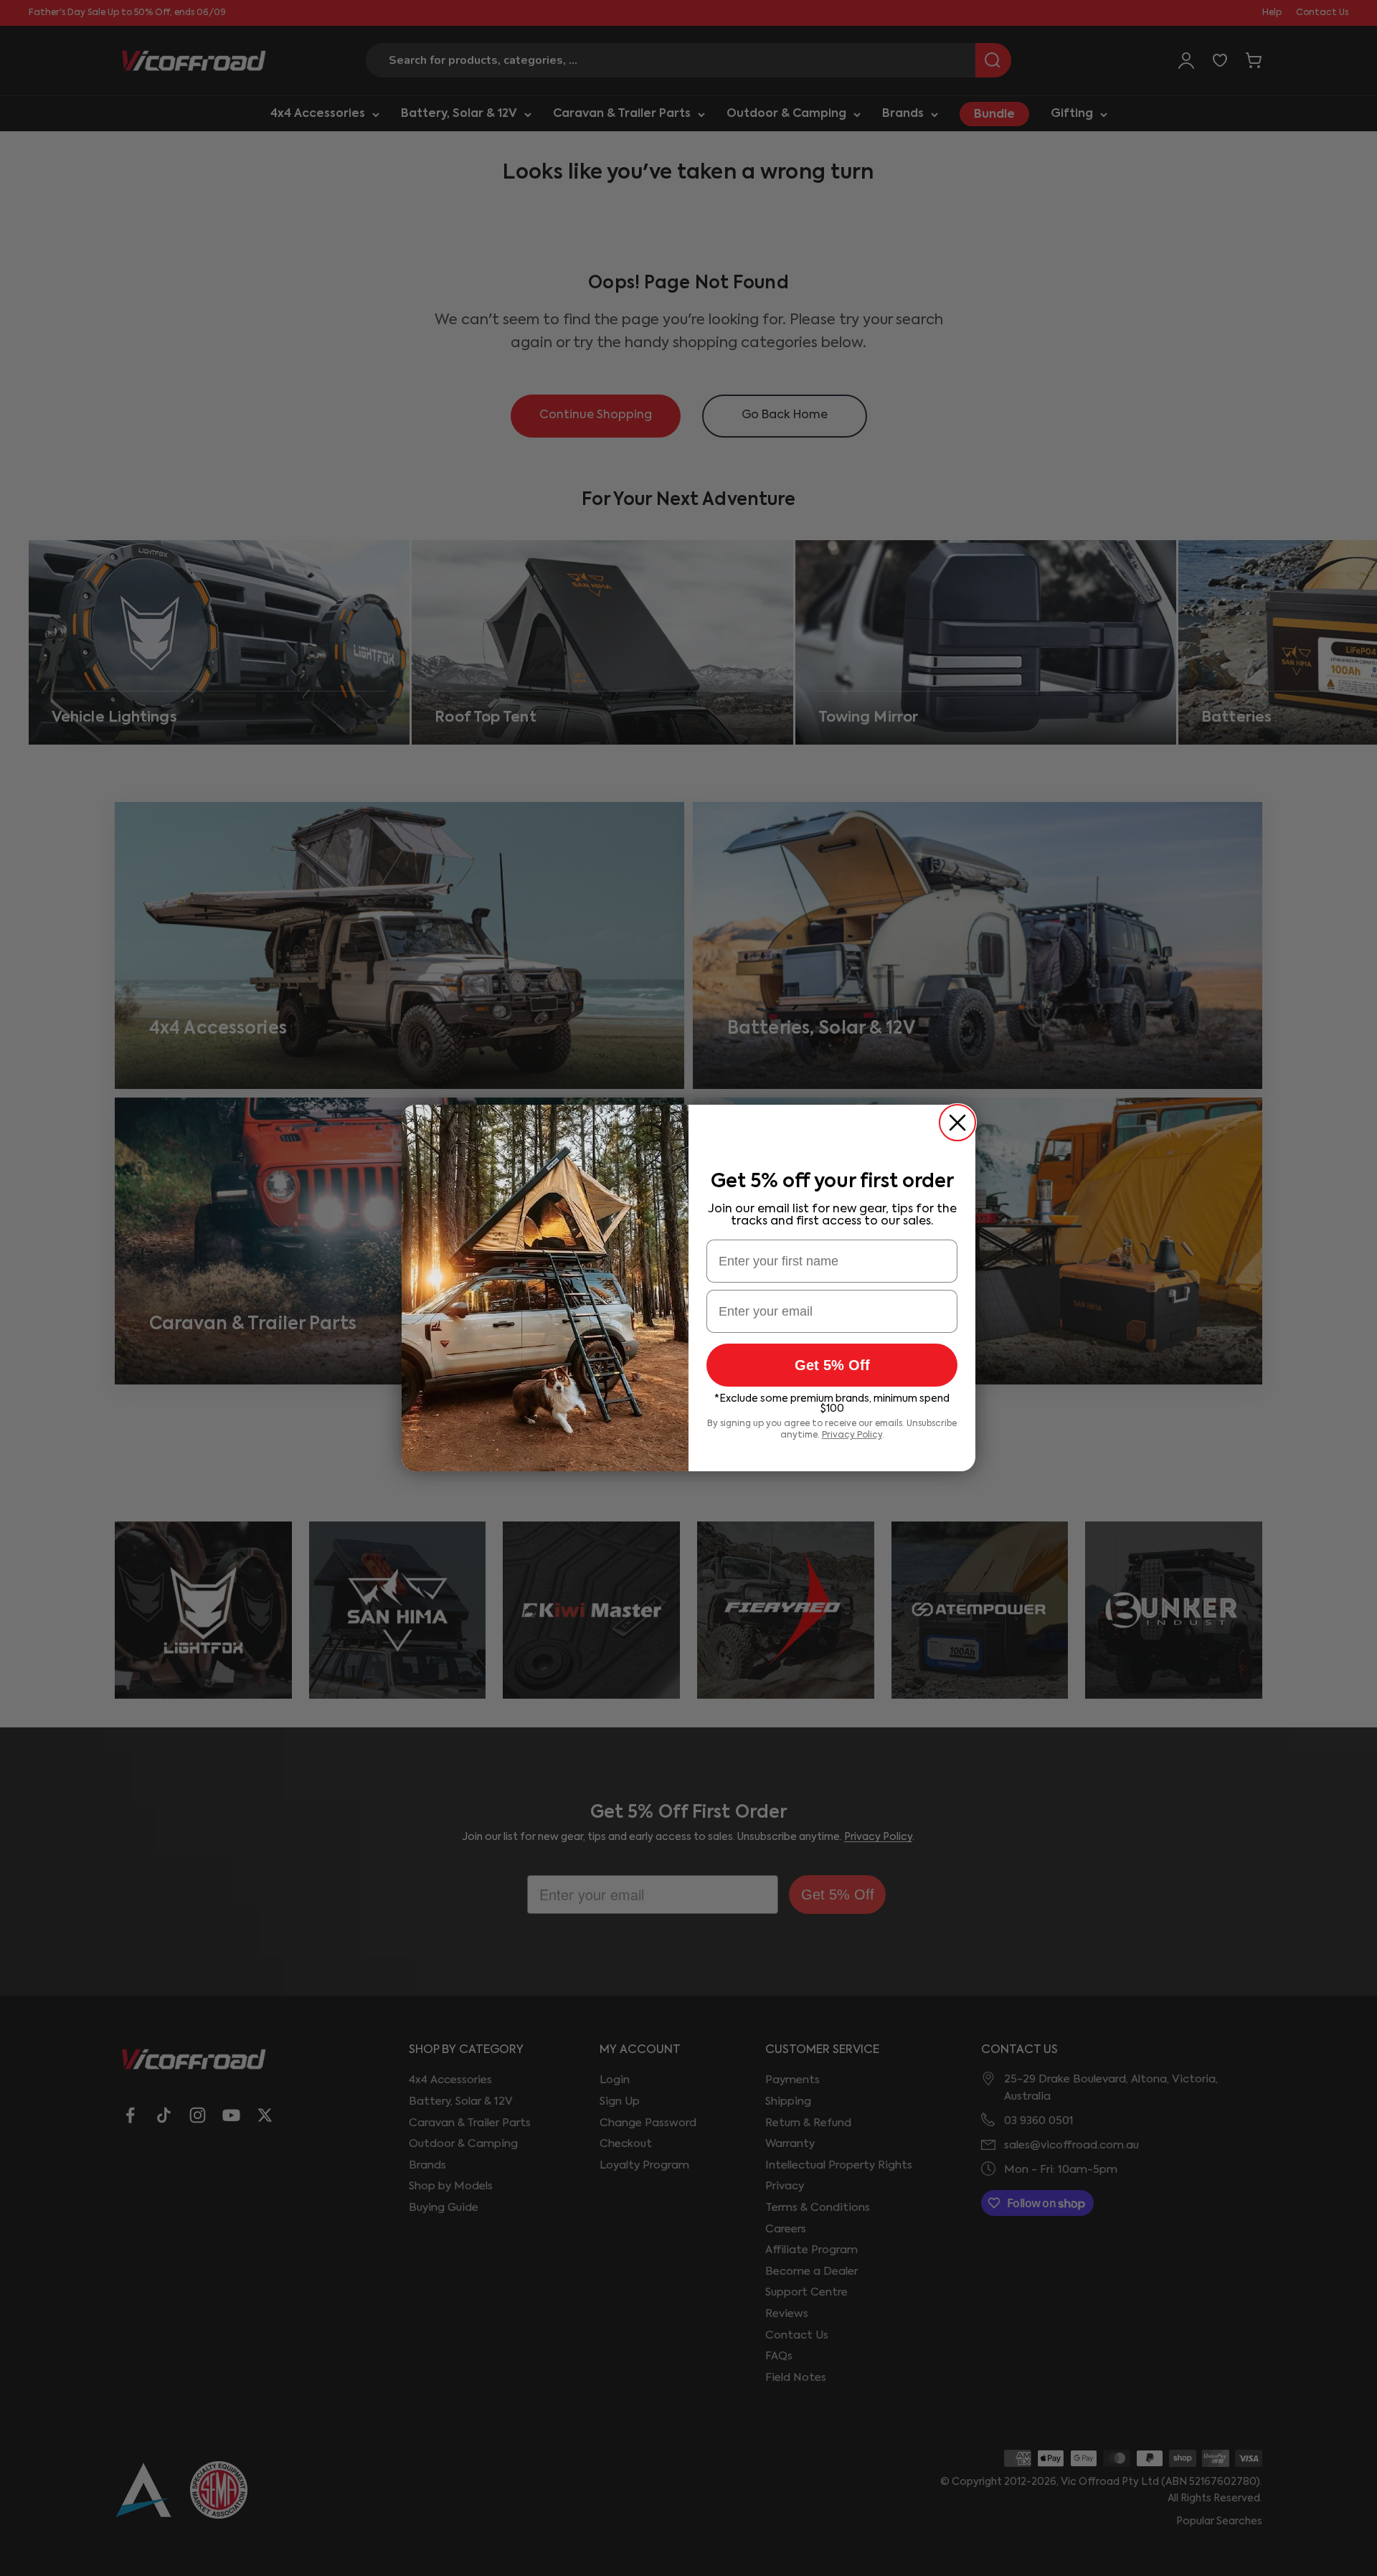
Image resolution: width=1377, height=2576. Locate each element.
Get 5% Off (832, 1365)
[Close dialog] (957, 1123)
